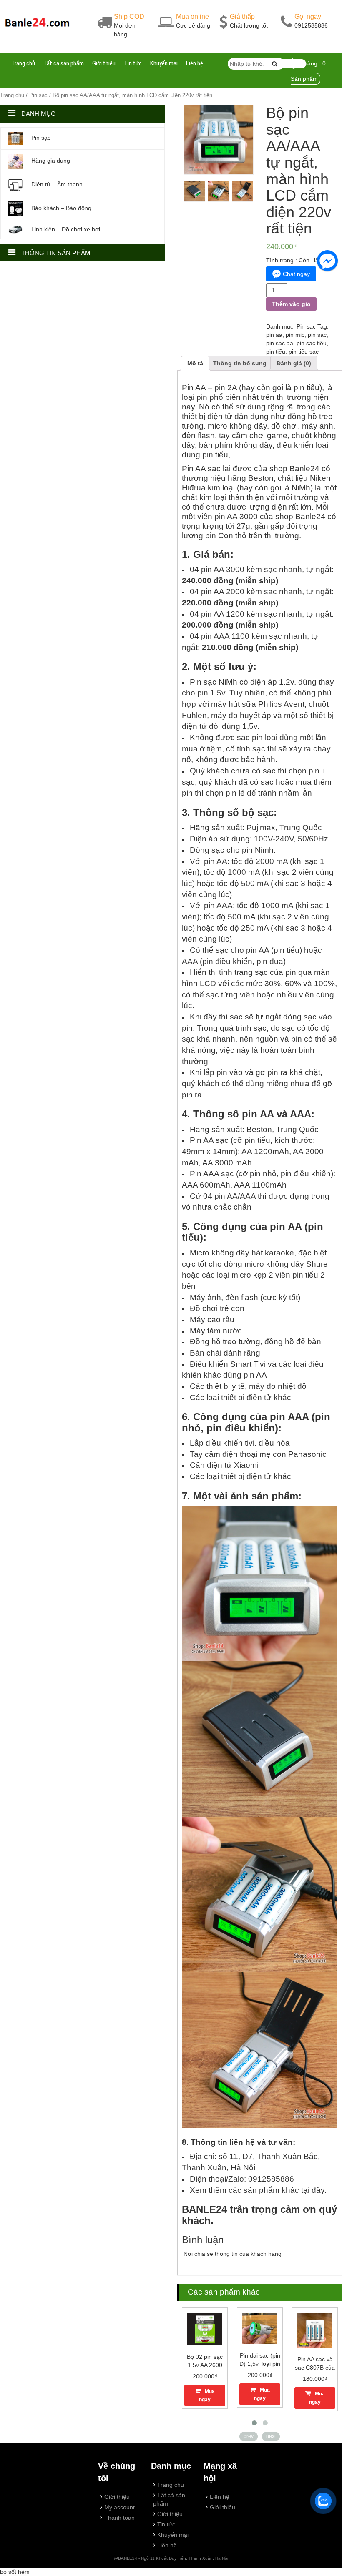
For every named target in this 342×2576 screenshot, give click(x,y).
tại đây (313, 2190)
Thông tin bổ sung (240, 363)
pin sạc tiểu (312, 343)
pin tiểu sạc (304, 352)
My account (119, 2507)
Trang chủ (23, 63)
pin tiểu (276, 352)
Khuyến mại (164, 63)
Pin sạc (38, 95)
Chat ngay (296, 274)
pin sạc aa (280, 343)
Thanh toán (119, 2518)
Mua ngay (207, 2395)
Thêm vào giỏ (291, 304)
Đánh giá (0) (294, 363)
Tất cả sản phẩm (64, 63)
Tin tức (133, 63)
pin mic (295, 335)
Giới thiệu (104, 63)
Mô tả (195, 363)
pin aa (274, 335)
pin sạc (317, 335)
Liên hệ (195, 63)
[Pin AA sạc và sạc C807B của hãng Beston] (315, 2330)
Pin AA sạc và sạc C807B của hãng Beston (315, 2368)
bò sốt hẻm (15, 2572)
